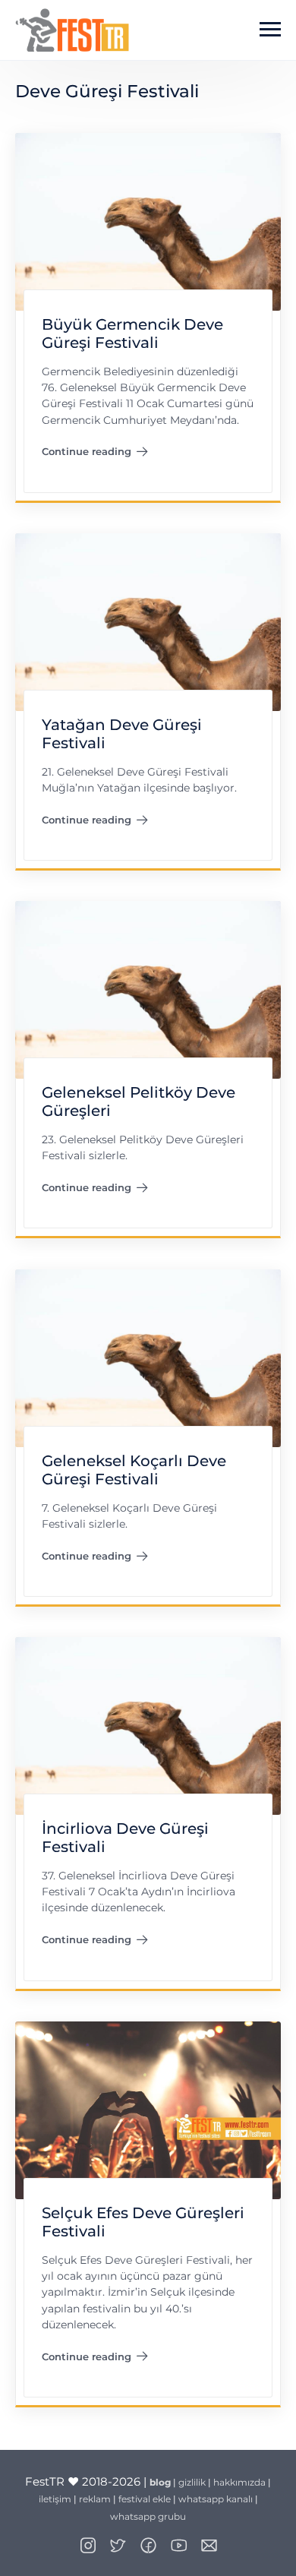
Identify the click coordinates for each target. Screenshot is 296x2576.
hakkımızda (239, 2482)
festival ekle (145, 2499)
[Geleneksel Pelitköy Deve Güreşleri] (148, 989)
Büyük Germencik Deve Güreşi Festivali (132, 334)
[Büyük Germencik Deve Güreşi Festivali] (148, 221)
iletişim (55, 2499)
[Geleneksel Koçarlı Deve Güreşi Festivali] (148, 1357)
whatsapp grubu (148, 2516)
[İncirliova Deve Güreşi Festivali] (148, 1725)
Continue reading (95, 454)
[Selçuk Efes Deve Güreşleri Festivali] (148, 2109)
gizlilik (192, 2482)
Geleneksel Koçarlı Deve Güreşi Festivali (134, 1470)
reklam (95, 2499)
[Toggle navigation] (270, 30)
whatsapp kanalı (216, 2499)
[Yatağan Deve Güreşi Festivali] (148, 621)
